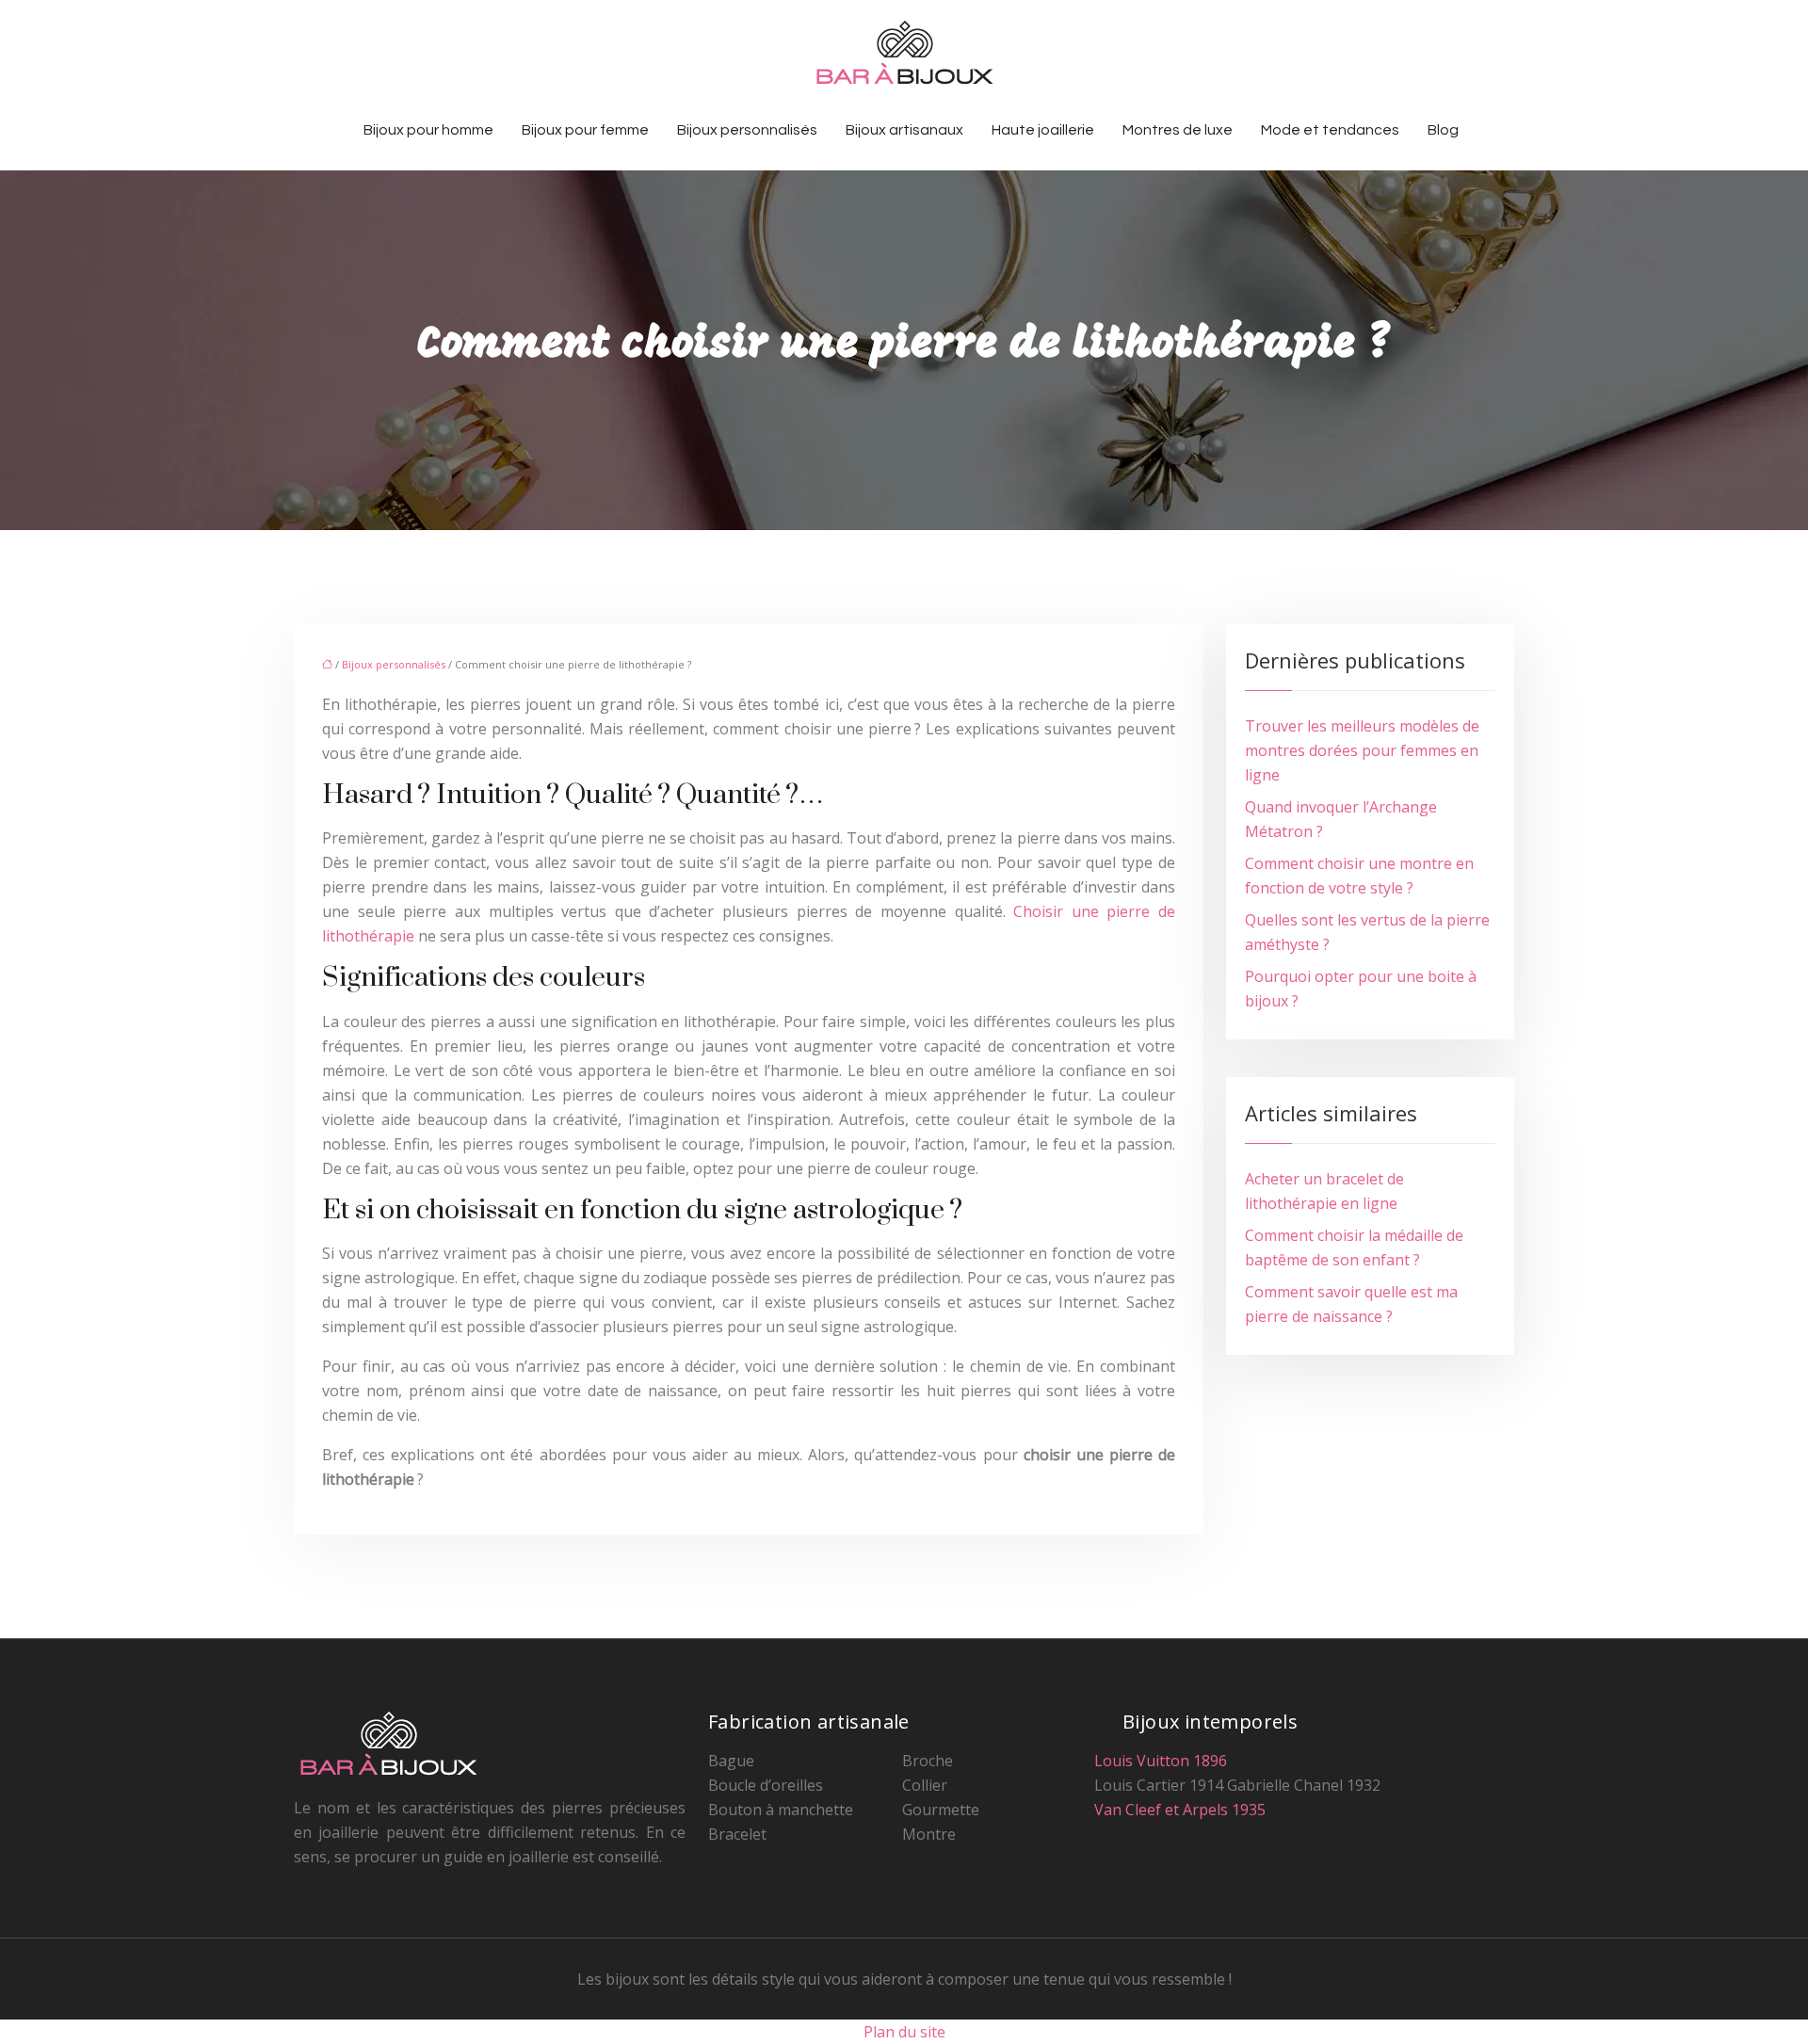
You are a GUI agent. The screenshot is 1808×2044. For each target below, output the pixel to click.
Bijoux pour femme (585, 130)
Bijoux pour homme (428, 130)
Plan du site (904, 2032)
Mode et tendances (1330, 130)
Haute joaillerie (1043, 130)
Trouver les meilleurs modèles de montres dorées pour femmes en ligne (1362, 750)
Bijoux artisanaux (904, 130)
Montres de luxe (1178, 130)
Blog (1443, 130)
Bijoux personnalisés (747, 130)
